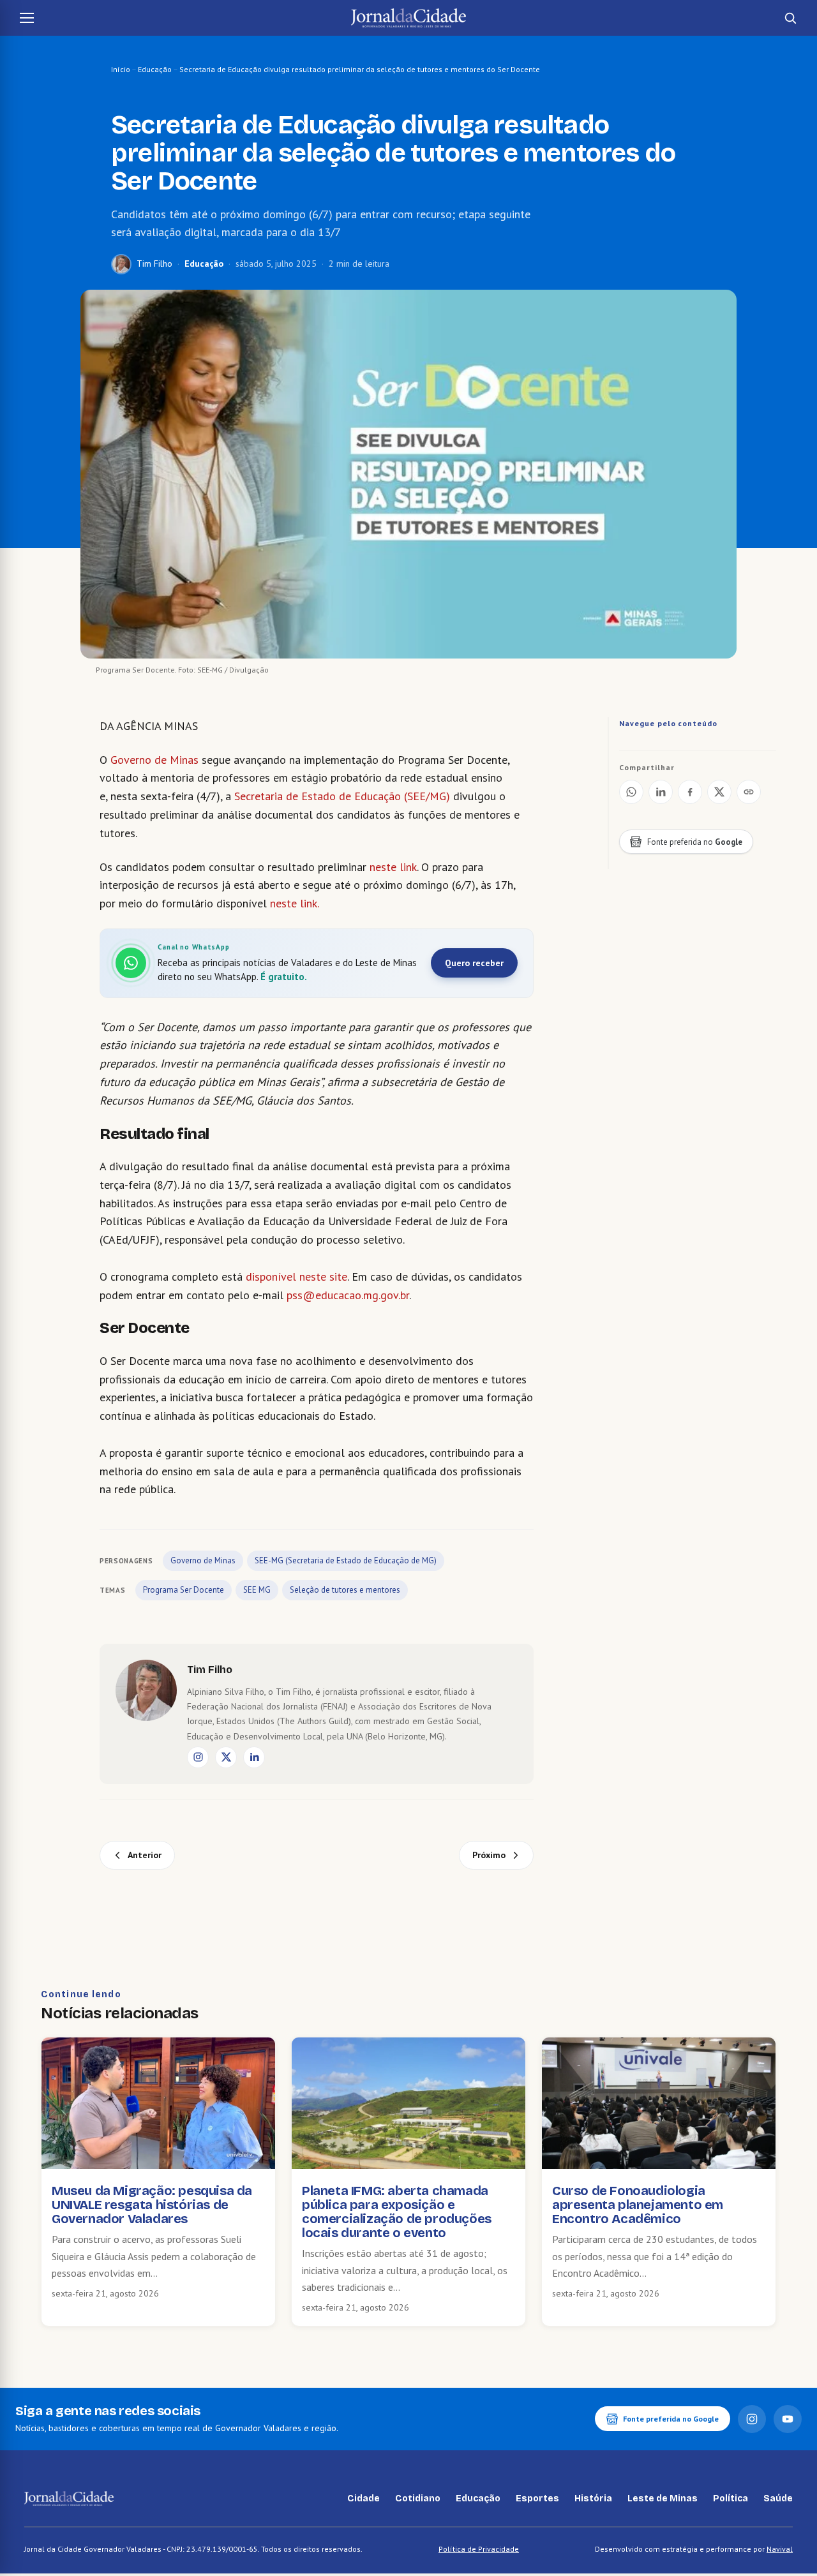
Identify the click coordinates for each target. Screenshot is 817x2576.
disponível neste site (296, 1277)
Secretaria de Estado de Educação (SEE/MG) (342, 796)
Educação (155, 69)
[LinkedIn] (254, 1757)
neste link (393, 867)
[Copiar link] (749, 792)
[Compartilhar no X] (719, 792)
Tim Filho (154, 264)
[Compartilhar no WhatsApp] (631, 792)
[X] (226, 1757)
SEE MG (257, 1590)
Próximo (489, 1855)
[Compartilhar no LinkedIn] (661, 792)
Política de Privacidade (479, 2549)
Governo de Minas (154, 760)
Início (121, 69)
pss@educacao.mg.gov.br (348, 1295)
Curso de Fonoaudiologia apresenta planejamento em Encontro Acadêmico (638, 2205)
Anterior (145, 1855)
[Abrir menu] (27, 18)
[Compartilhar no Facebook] (690, 792)
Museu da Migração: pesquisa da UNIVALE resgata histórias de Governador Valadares (152, 2205)
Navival (780, 2549)
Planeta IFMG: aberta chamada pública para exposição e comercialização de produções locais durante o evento (397, 2212)
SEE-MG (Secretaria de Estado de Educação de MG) (346, 1560)
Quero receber (474, 963)
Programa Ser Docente (184, 1590)
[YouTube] (788, 2419)
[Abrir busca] (790, 18)
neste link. (294, 903)
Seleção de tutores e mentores (345, 1590)
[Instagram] (198, 1757)
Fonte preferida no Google (671, 2419)
